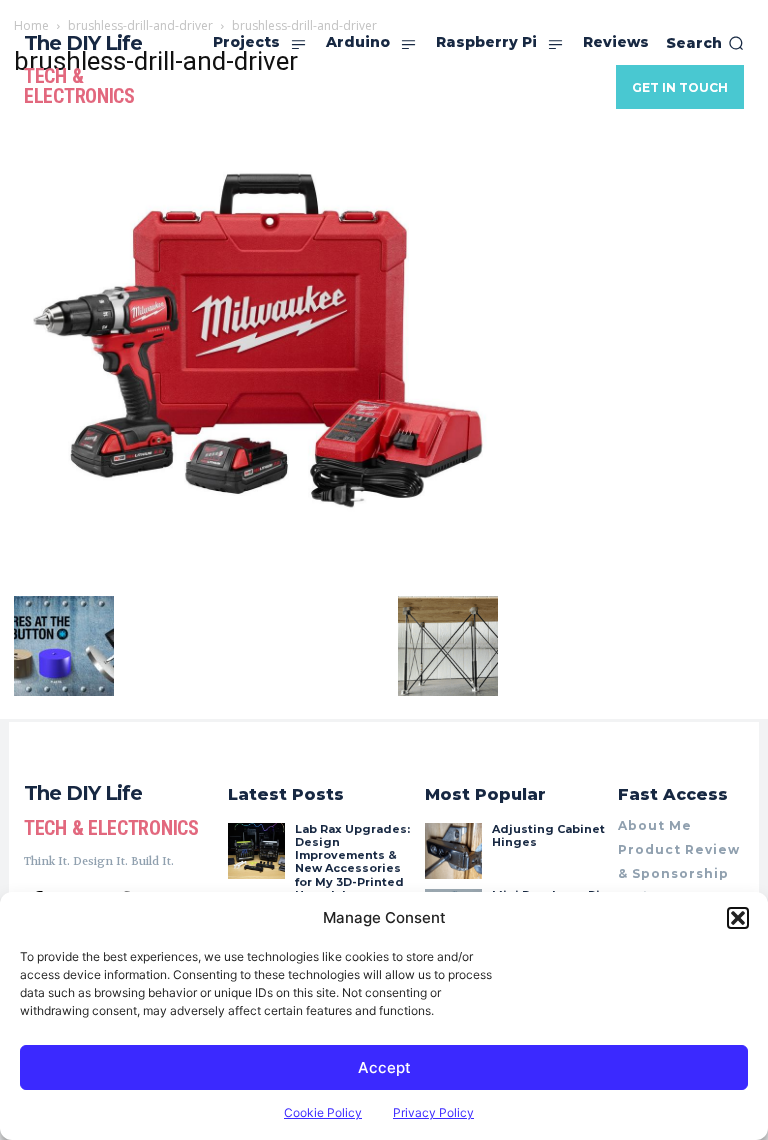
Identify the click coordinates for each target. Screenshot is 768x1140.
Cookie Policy (323, 1112)
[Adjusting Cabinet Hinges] (453, 851)
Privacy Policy (433, 1112)
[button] (738, 918)
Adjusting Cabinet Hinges (548, 835)
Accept (384, 1067)
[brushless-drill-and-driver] (256, 575)
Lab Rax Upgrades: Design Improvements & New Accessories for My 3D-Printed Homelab (352, 862)
